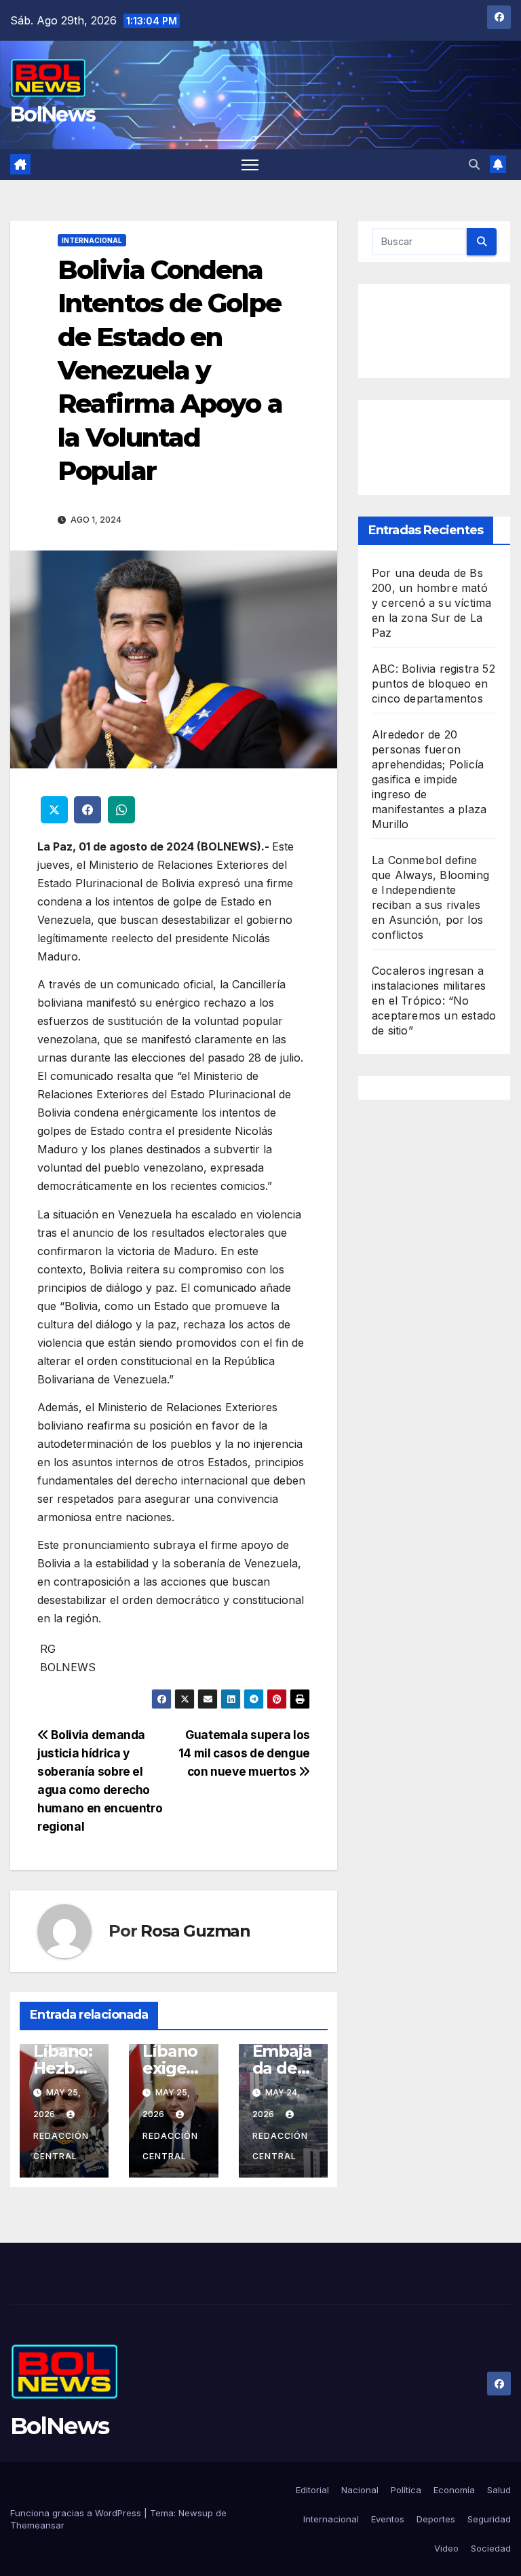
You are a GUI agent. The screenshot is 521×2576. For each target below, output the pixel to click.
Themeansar (37, 2525)
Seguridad (489, 2519)
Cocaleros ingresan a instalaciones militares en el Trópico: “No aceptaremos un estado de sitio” (434, 1001)
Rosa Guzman (195, 1931)
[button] (474, 164)
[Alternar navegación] (250, 165)
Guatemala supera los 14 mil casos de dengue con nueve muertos (244, 1753)
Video (446, 2548)
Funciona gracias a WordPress (77, 2513)
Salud (499, 2490)
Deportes (436, 2519)
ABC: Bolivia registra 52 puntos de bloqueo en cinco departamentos (433, 684)
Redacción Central (61, 2146)
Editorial (312, 2490)
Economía (454, 2490)
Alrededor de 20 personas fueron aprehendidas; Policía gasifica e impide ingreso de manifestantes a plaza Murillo (429, 779)
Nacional (360, 2490)
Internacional (92, 240)
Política (406, 2490)
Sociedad (491, 2548)
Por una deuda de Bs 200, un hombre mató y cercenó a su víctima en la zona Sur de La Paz (431, 603)
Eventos (388, 2519)
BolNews (53, 114)
